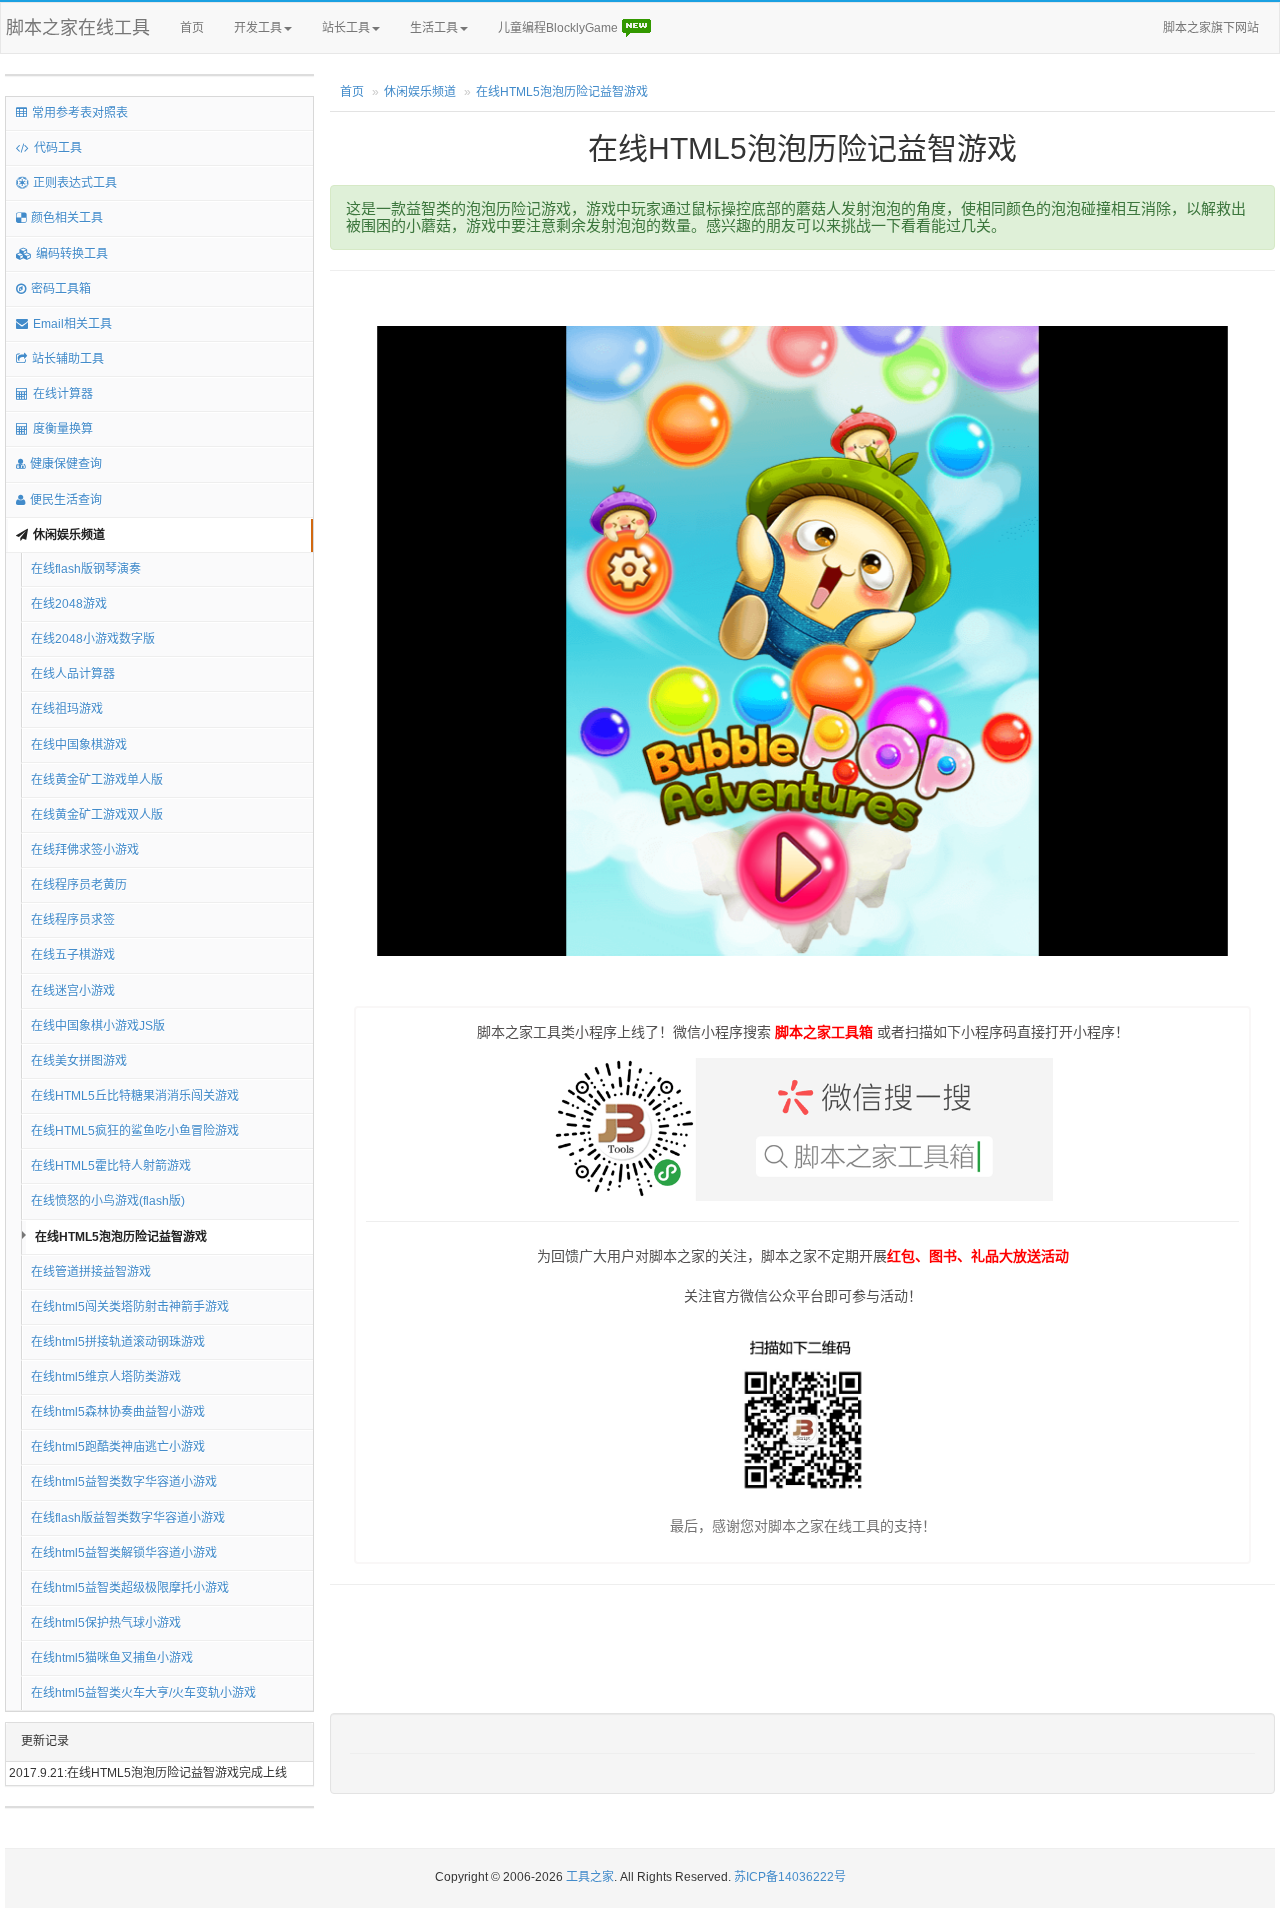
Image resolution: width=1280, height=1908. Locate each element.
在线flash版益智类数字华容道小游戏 (128, 1518)
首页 (192, 28)
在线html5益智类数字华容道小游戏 (124, 1482)
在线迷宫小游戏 (73, 991)
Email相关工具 (72, 324)
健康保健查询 (66, 464)
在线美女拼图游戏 (79, 1061)
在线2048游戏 (69, 604)
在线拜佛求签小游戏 (85, 850)
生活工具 (434, 28)
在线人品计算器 (73, 674)
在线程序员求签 (73, 920)
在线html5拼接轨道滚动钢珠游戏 (118, 1342)
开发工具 (258, 28)
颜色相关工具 (67, 218)
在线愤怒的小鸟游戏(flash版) (108, 1201)
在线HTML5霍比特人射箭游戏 (111, 1166)
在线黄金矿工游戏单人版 (97, 780)
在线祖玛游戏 (67, 709)
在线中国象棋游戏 (79, 745)
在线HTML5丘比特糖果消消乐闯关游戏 (135, 1096)
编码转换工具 (72, 254)
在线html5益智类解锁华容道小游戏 (124, 1553)
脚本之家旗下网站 (1211, 28)
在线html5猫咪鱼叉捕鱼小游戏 (112, 1658)
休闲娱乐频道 (69, 535)
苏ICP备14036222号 (790, 1877)
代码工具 (58, 148)
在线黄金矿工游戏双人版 (97, 815)
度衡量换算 (63, 429)
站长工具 (346, 28)
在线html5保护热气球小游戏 (106, 1623)
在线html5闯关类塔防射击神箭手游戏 (130, 1307)
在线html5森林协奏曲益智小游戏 (118, 1412)
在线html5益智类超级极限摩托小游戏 (130, 1588)
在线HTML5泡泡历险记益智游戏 (121, 1237)
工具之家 (590, 1877)
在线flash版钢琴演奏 (86, 569)
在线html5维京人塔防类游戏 (106, 1377)
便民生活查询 (66, 500)
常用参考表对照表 (80, 113)
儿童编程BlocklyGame (559, 28)
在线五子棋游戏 (73, 955)
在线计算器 (63, 394)
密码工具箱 (61, 289)
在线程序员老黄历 (79, 885)
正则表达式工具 (75, 183)
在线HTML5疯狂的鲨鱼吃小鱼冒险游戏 (135, 1131)
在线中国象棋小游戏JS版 (98, 1026)
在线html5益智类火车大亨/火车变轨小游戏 (143, 1693)
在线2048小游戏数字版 (93, 639)
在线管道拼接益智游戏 (91, 1272)
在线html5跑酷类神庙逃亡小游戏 (118, 1447)
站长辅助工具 (68, 359)
